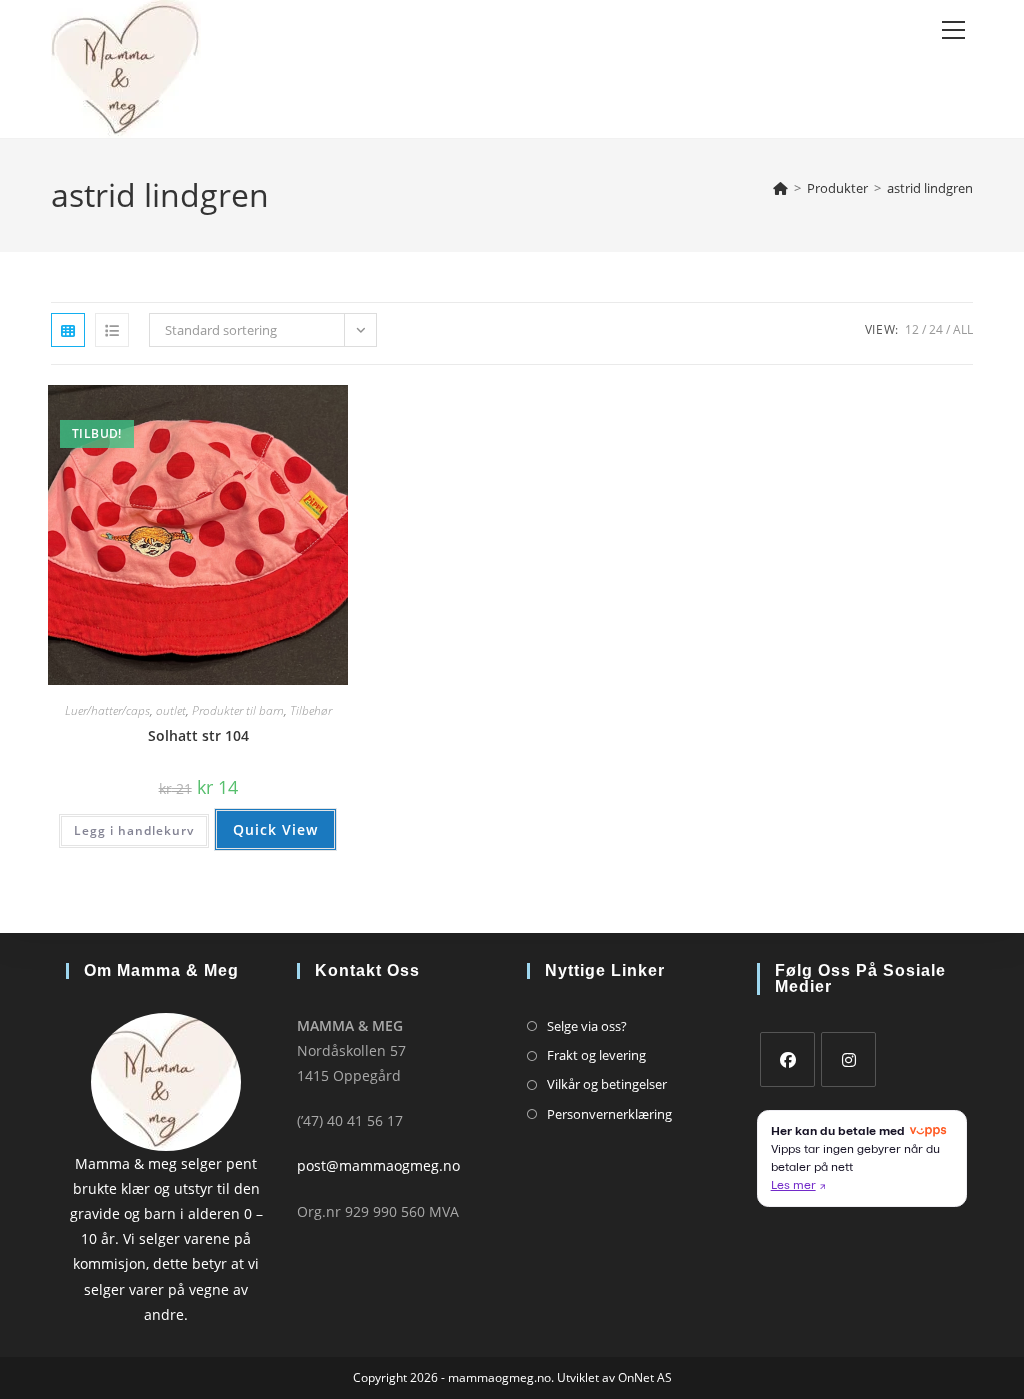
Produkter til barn (238, 710)
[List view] (112, 330)
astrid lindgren (930, 188)
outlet (171, 710)
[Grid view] (68, 330)
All (963, 329)
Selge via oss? (587, 1026)
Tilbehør (311, 710)
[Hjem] (780, 188)
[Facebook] (787, 1059)
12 (912, 329)
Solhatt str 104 (198, 735)
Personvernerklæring (609, 1114)
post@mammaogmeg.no (378, 1165)
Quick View (275, 829)
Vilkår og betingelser (607, 1084)
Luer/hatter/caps (107, 710)
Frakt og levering (596, 1055)
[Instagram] (848, 1059)
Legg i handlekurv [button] (134, 830)
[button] (269, 407)
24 (936, 329)
